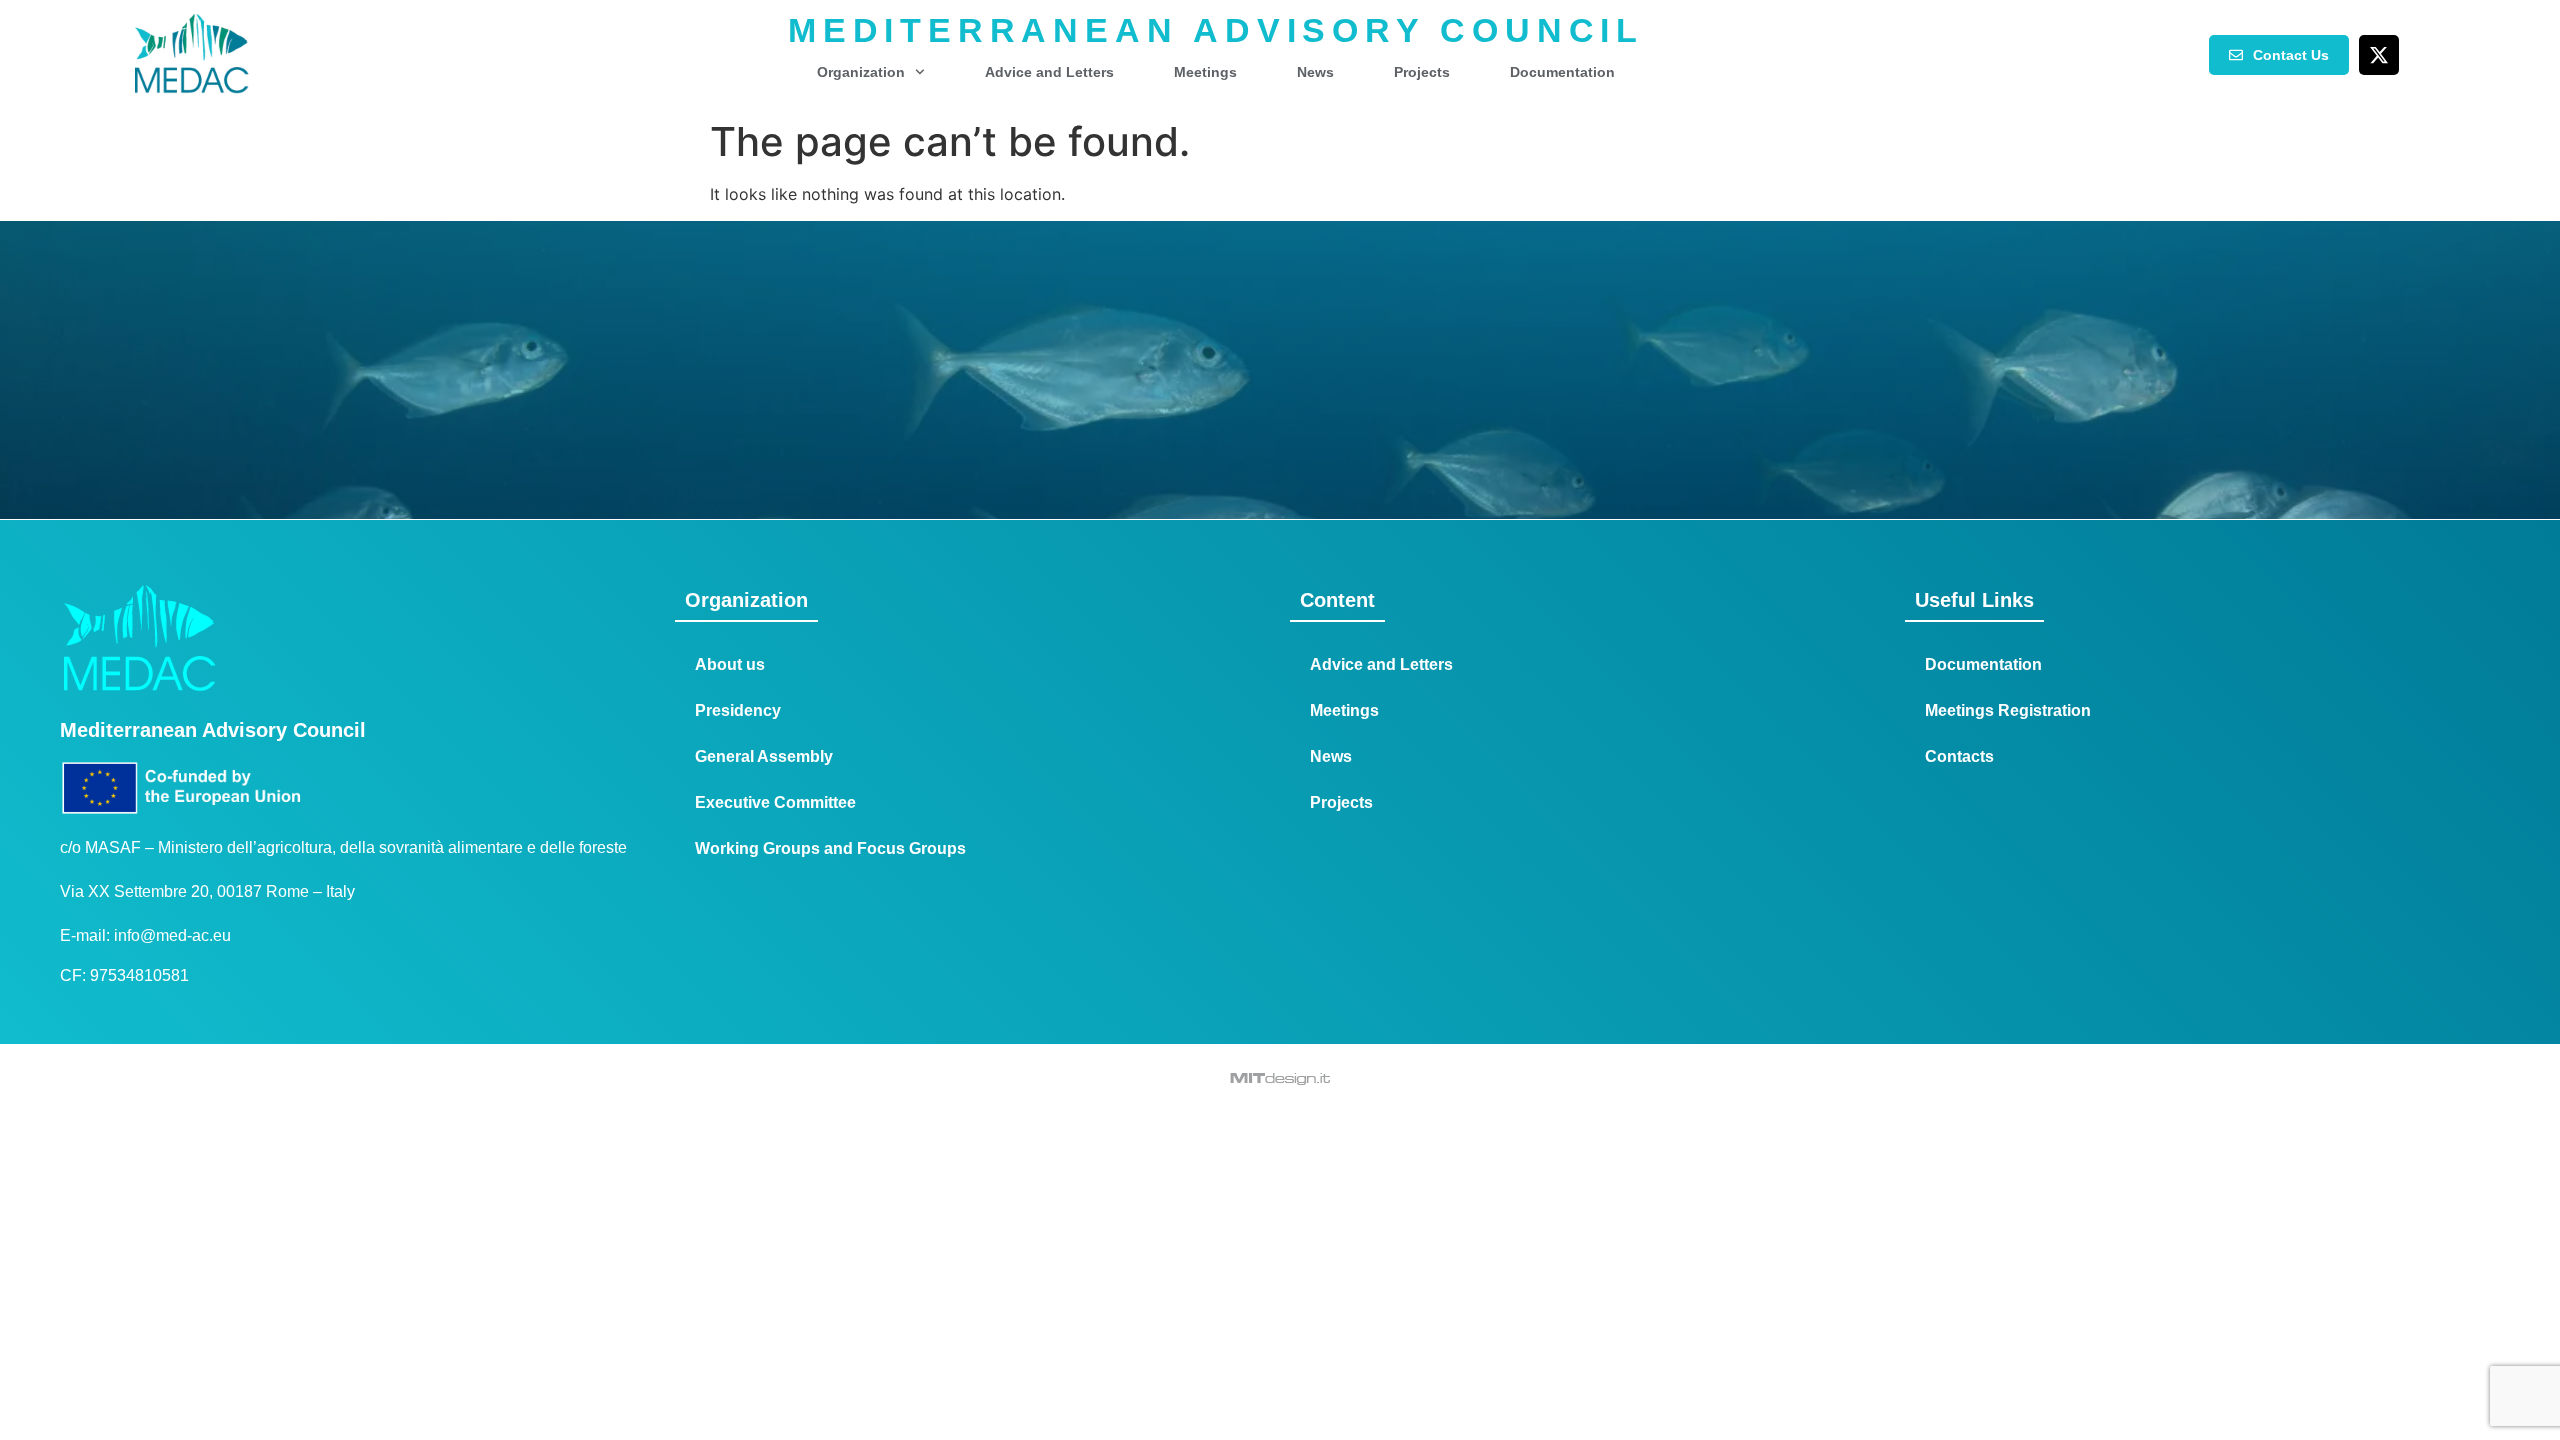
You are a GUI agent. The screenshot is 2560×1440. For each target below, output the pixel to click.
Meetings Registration (2008, 710)
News (1315, 72)
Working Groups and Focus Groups (830, 848)
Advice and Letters (1049, 72)
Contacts (1959, 756)
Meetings (1205, 72)
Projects (1422, 72)
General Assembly (764, 756)
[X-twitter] (2379, 55)
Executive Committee (775, 802)
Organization (861, 72)
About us (730, 664)
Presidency (738, 710)
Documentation (1562, 72)
